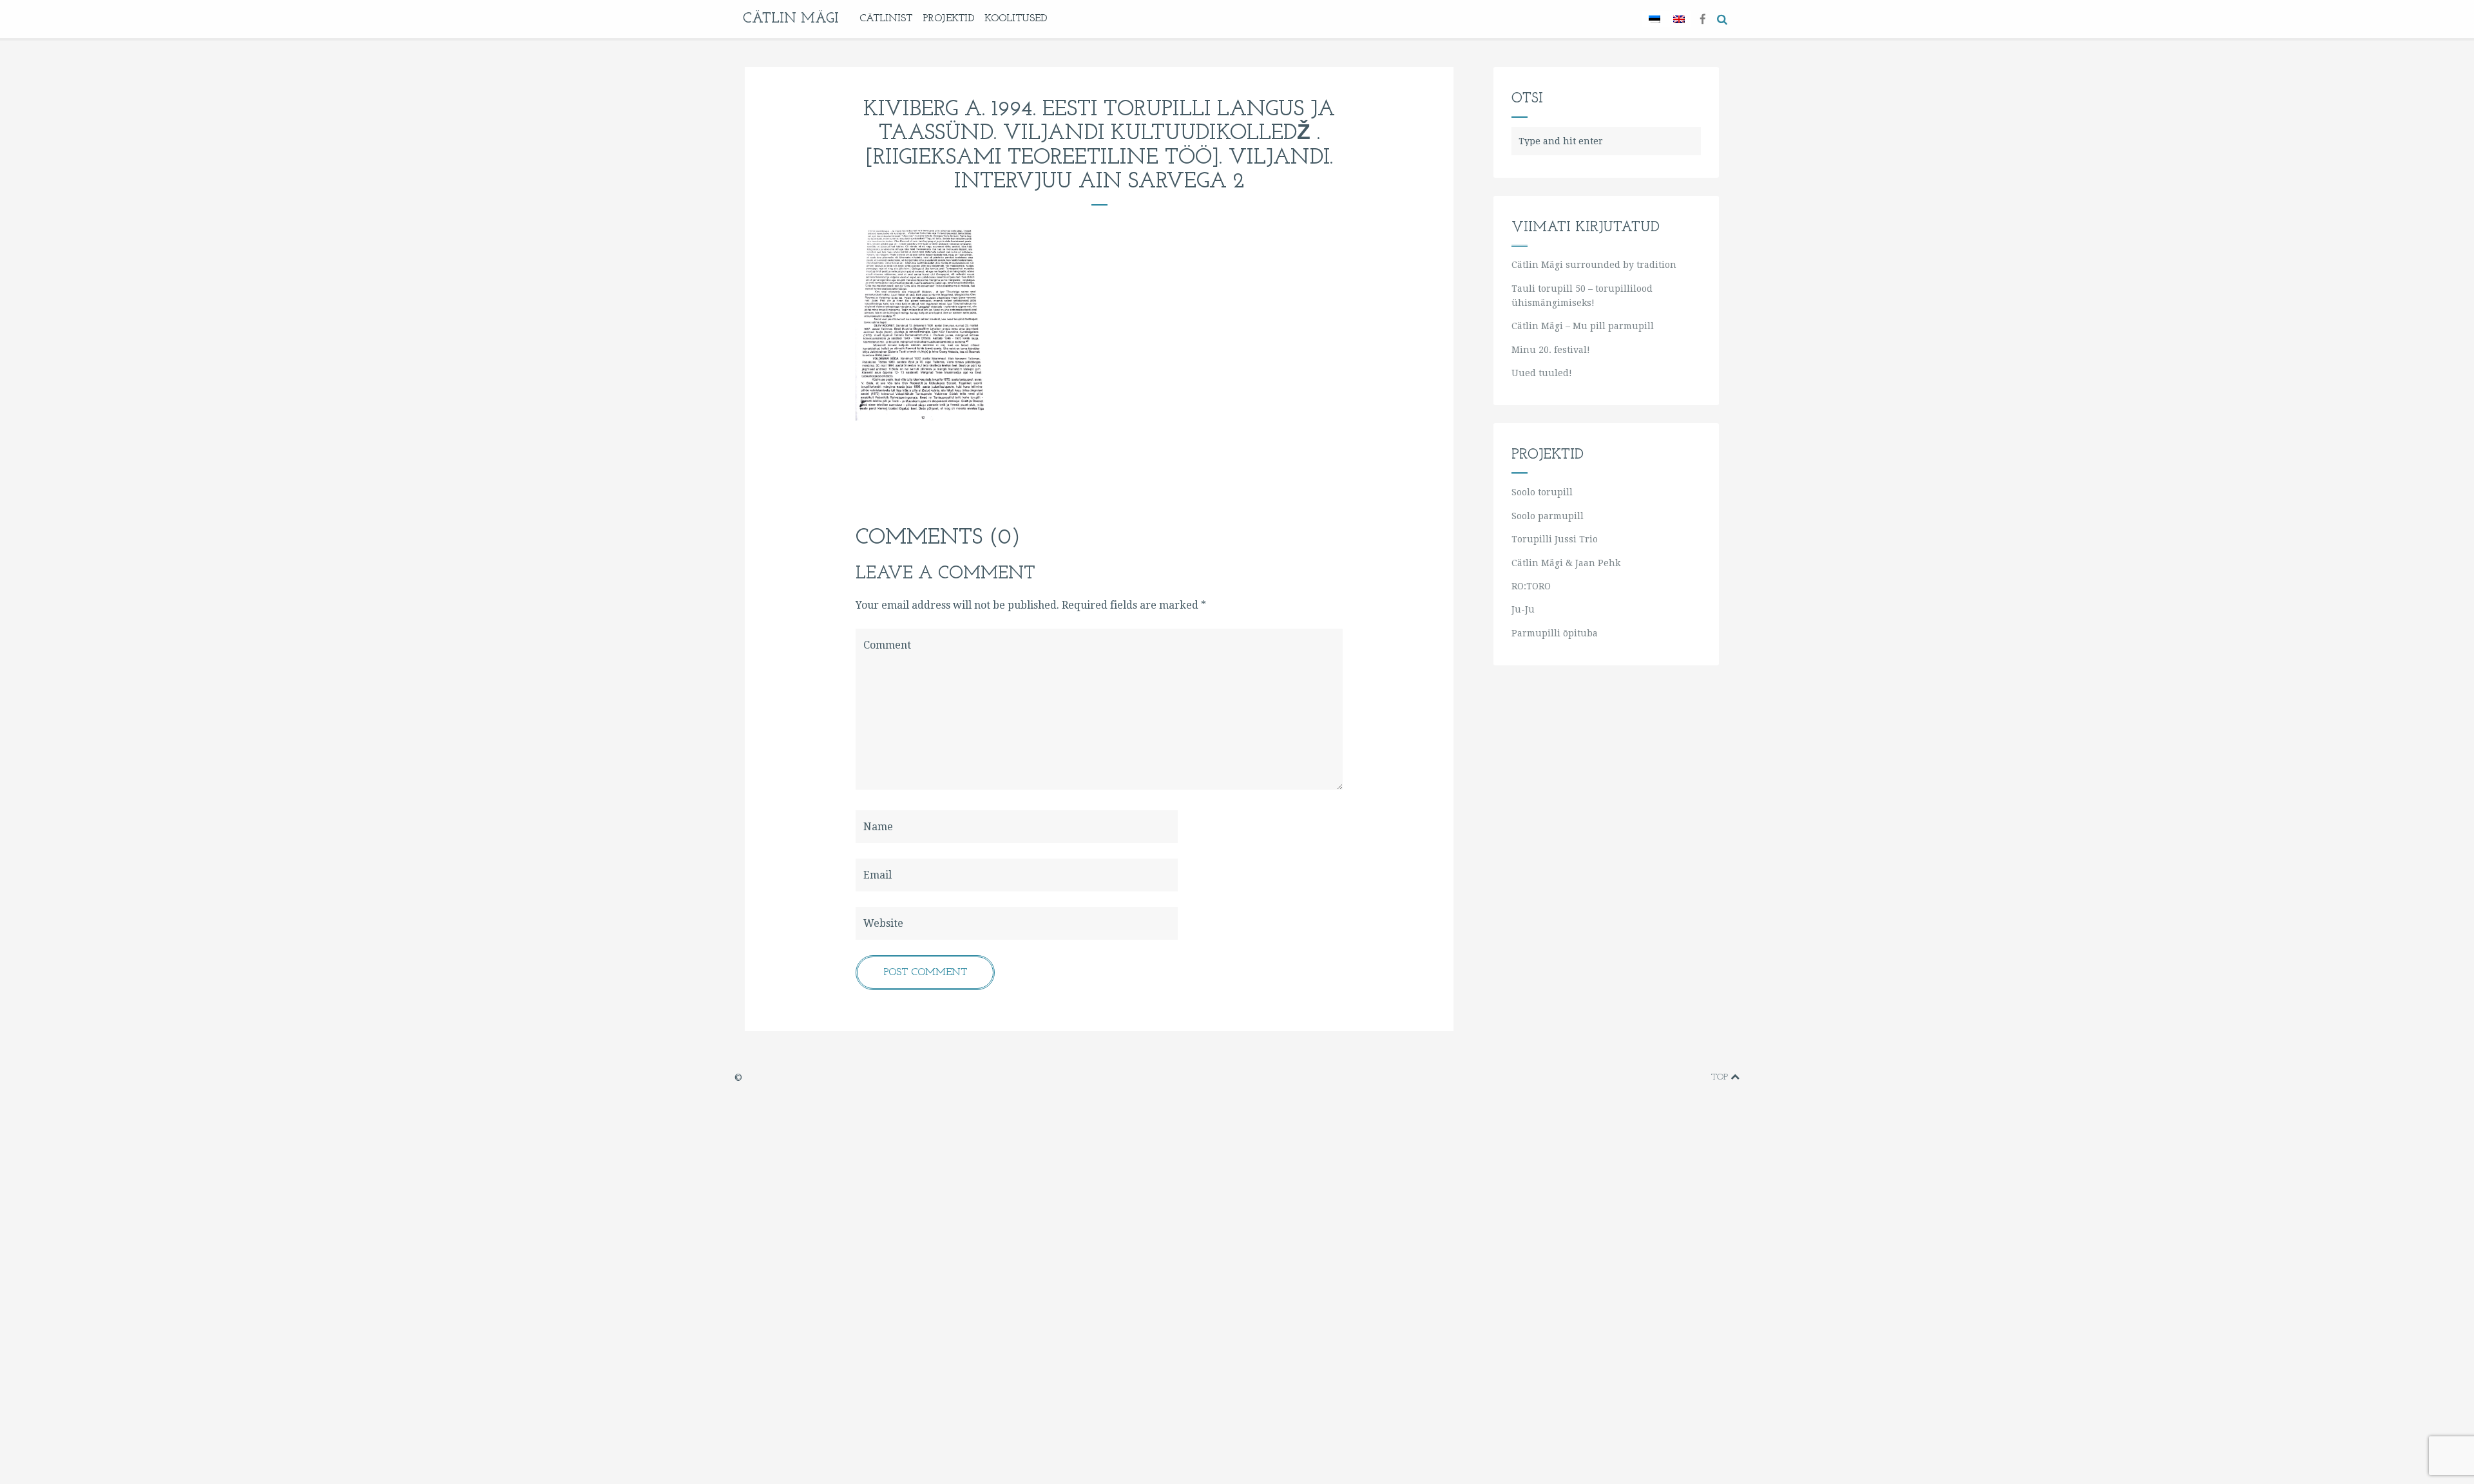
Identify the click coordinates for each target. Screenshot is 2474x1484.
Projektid (948, 19)
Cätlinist (886, 19)
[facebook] (1703, 18)
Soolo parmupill (1548, 516)
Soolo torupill (1542, 492)
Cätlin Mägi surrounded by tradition (1594, 265)
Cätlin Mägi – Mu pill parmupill (1583, 326)
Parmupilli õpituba (1555, 633)
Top (1721, 1077)
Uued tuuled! (1542, 373)
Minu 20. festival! (1551, 350)
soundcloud (1698, 1077)
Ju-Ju (1523, 609)
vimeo (1640, 1077)
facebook (1619, 1077)
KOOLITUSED (1016, 19)
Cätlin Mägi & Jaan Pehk (1566, 563)
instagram (1679, 1077)
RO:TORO (1531, 586)
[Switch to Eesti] (1654, 19)
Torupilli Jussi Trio (1555, 539)
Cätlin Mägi (791, 19)
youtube (1659, 1077)
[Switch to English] (1679, 19)
